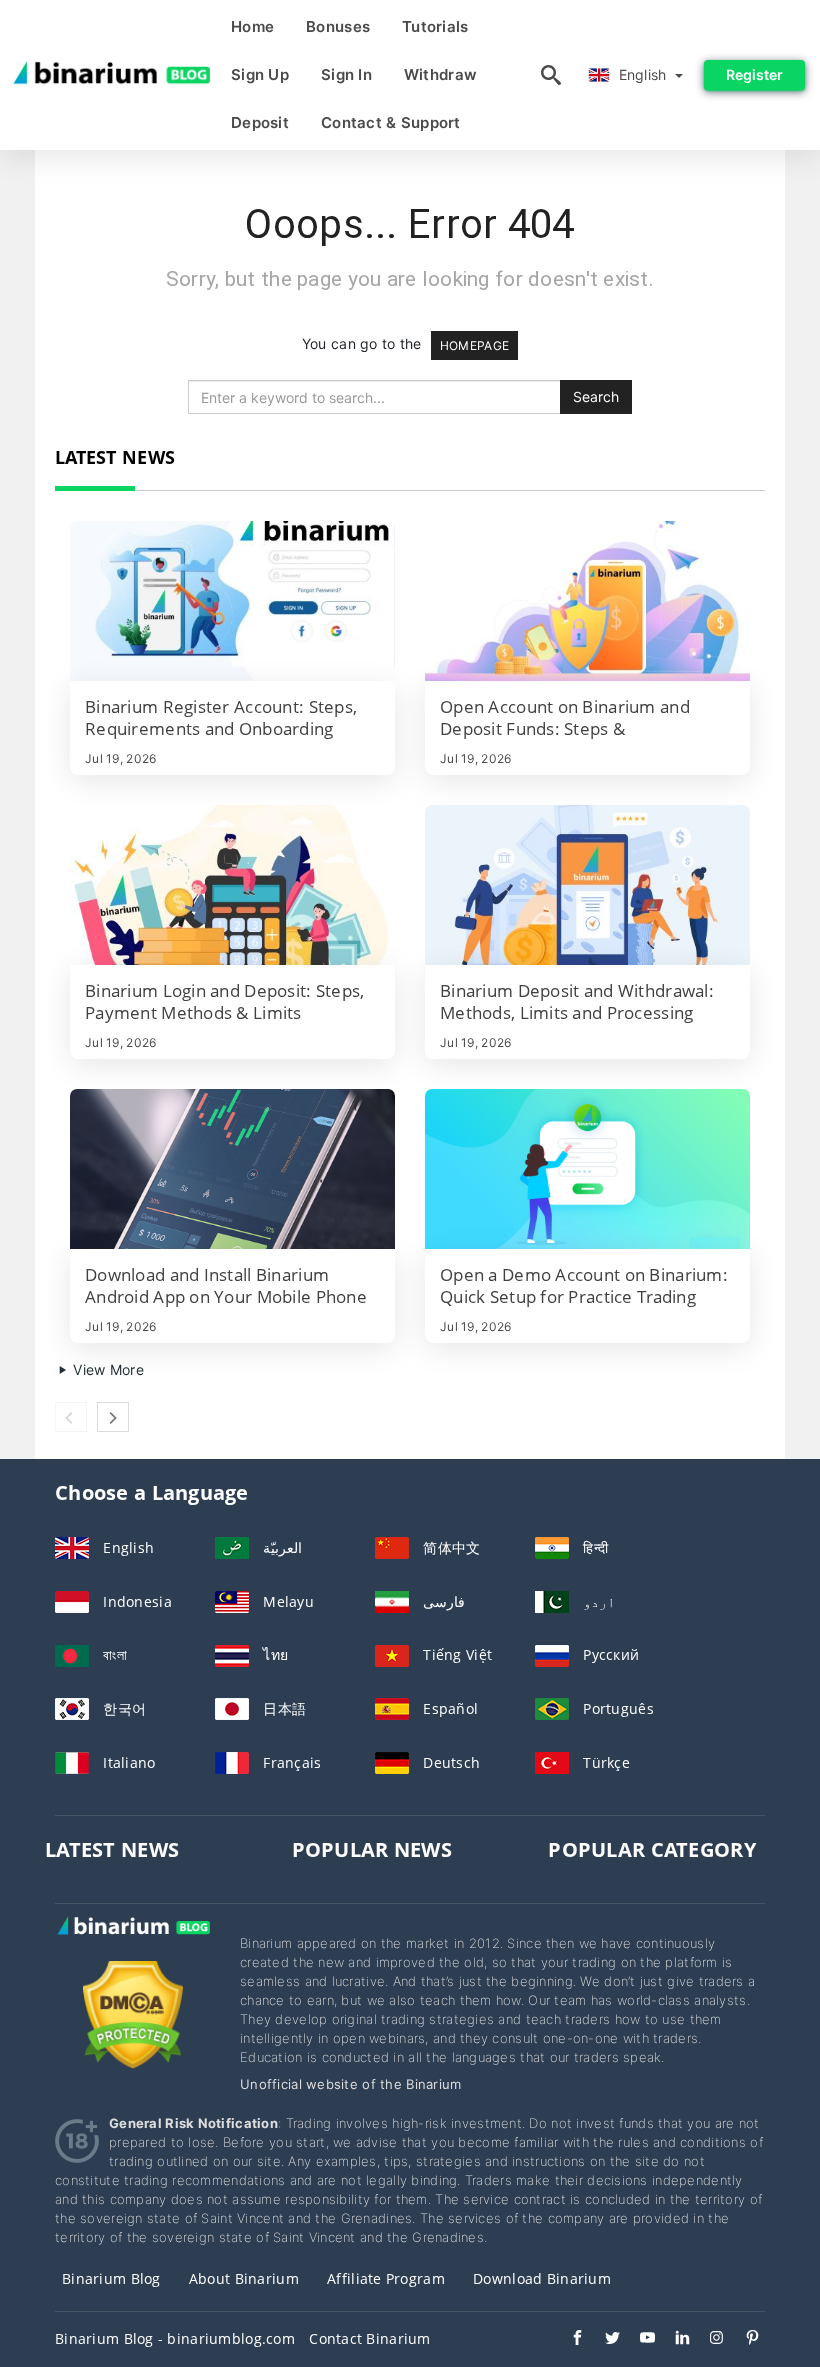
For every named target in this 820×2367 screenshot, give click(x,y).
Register (754, 74)
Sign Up (260, 74)
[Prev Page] (71, 1417)
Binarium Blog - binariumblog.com (175, 2338)
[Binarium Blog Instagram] (707, 2340)
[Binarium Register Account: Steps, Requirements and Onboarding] (232, 601)
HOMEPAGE (474, 345)
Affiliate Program (386, 2278)
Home (252, 26)
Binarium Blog (111, 2278)
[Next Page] (113, 1417)
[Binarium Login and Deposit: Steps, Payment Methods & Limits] (232, 885)
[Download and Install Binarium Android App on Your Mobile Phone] (232, 1169)
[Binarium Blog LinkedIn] (672, 2340)
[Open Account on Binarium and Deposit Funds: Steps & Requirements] (587, 601)
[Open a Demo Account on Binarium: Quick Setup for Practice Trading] (587, 1169)
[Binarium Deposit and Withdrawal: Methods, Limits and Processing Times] (587, 885)
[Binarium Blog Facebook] (567, 2340)
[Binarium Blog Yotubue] (637, 2340)
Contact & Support (391, 122)
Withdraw (440, 74)
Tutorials (435, 26)
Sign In (346, 74)
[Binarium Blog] (132, 1945)
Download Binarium (542, 2278)
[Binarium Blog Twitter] (602, 2340)
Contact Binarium (369, 2338)
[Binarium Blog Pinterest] (742, 2340)
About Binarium (244, 2278)
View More (106, 1369)
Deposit (260, 122)
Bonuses (338, 26)
